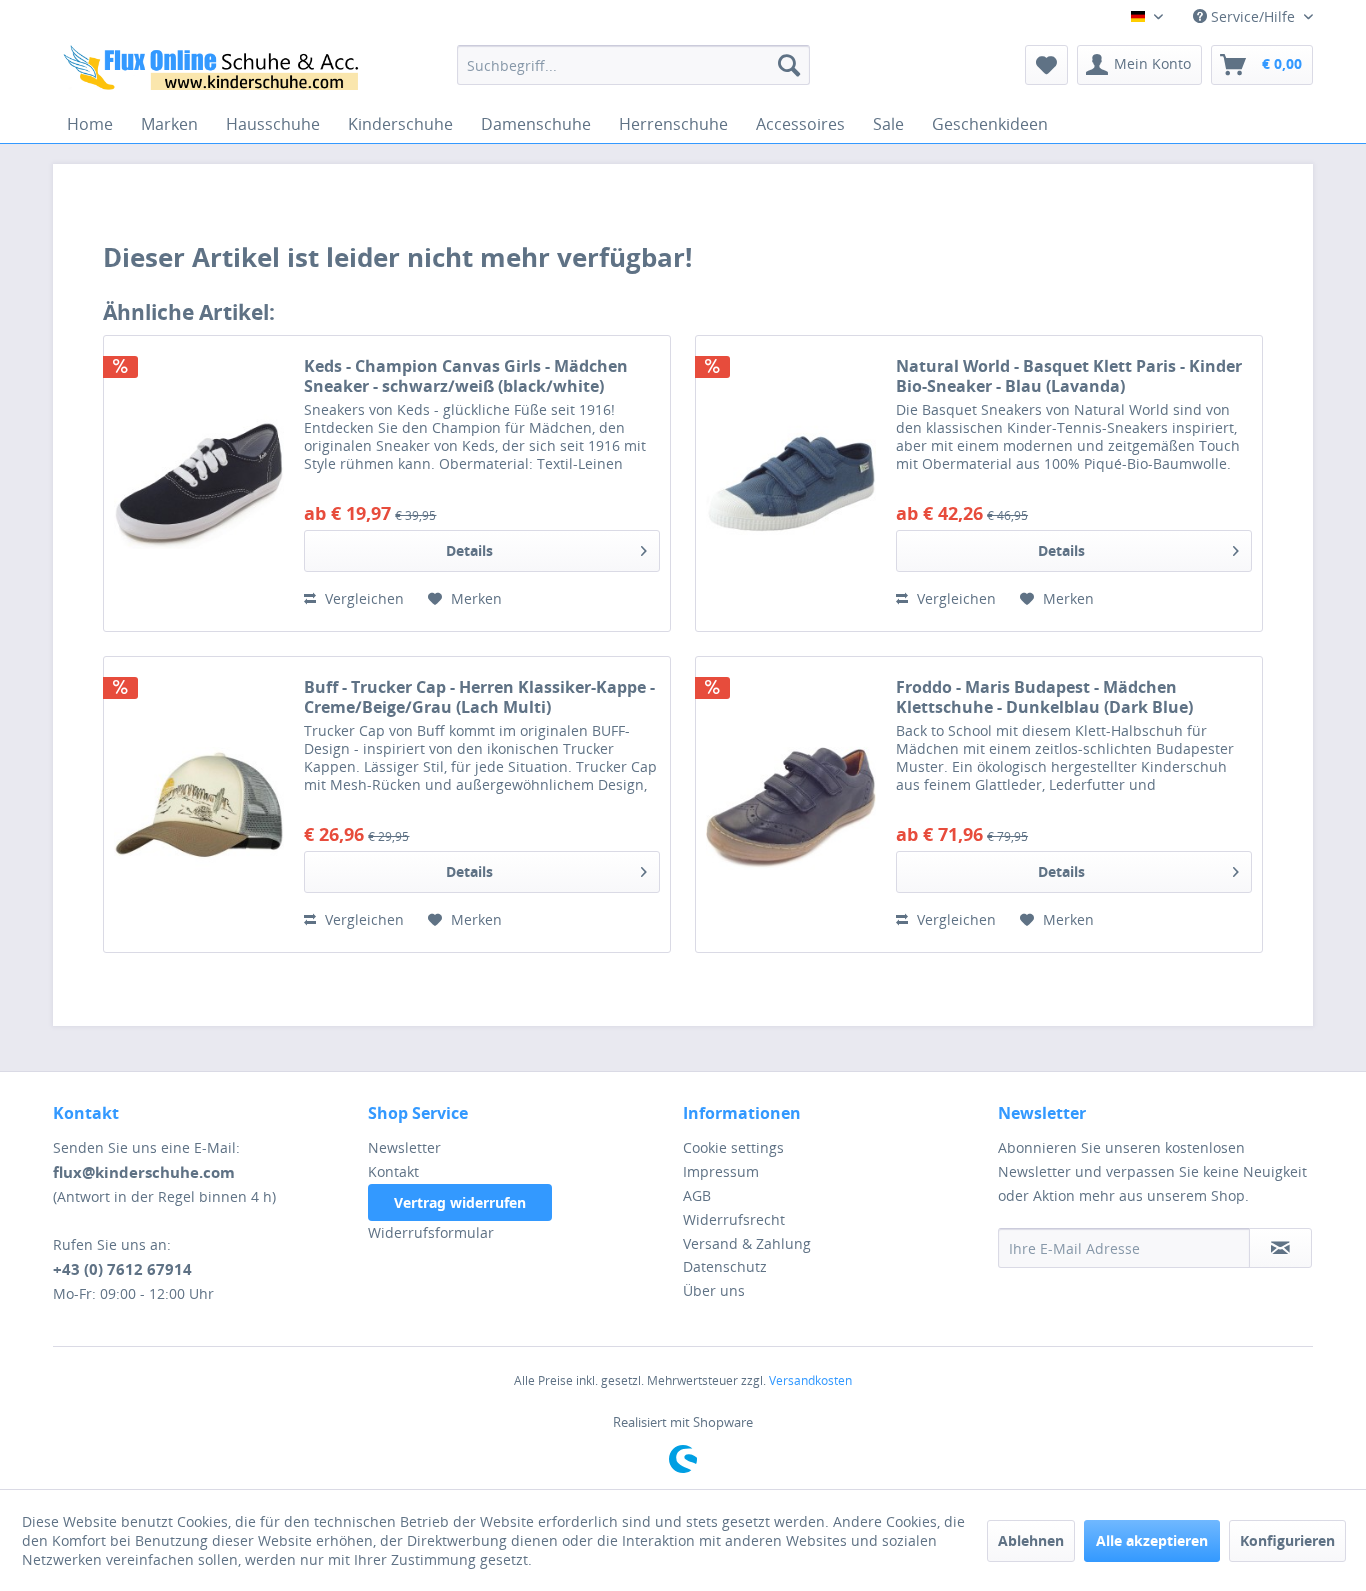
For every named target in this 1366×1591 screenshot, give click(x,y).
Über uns (714, 1290)
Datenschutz (725, 1266)
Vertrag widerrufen (460, 1202)
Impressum (721, 1171)
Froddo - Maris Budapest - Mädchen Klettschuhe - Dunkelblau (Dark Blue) (1044, 697)
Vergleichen (362, 598)
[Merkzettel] (1046, 65)
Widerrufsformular (431, 1232)
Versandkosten (810, 1380)
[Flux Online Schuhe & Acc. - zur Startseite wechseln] (214, 70)
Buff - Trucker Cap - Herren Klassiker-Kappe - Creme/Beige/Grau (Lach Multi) (479, 697)
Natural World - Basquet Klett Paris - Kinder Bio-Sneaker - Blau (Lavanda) (1069, 376)
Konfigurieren (1287, 1540)
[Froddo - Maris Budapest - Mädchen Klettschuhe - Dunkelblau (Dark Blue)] (791, 804)
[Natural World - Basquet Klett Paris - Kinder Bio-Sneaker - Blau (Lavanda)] (791, 483)
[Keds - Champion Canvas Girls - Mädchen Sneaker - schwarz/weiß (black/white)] (199, 483)
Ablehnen (1031, 1540)
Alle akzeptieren (1152, 1540)
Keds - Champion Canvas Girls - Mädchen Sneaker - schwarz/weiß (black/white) (466, 376)
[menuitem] (633, 65)
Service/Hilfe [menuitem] (1253, 16)
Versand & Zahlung (747, 1243)
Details (469, 550)
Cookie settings (733, 1147)
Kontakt (393, 1171)
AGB (697, 1195)
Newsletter (404, 1147)
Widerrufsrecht (734, 1219)
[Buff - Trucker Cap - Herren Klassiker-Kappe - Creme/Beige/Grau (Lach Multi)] (199, 804)
